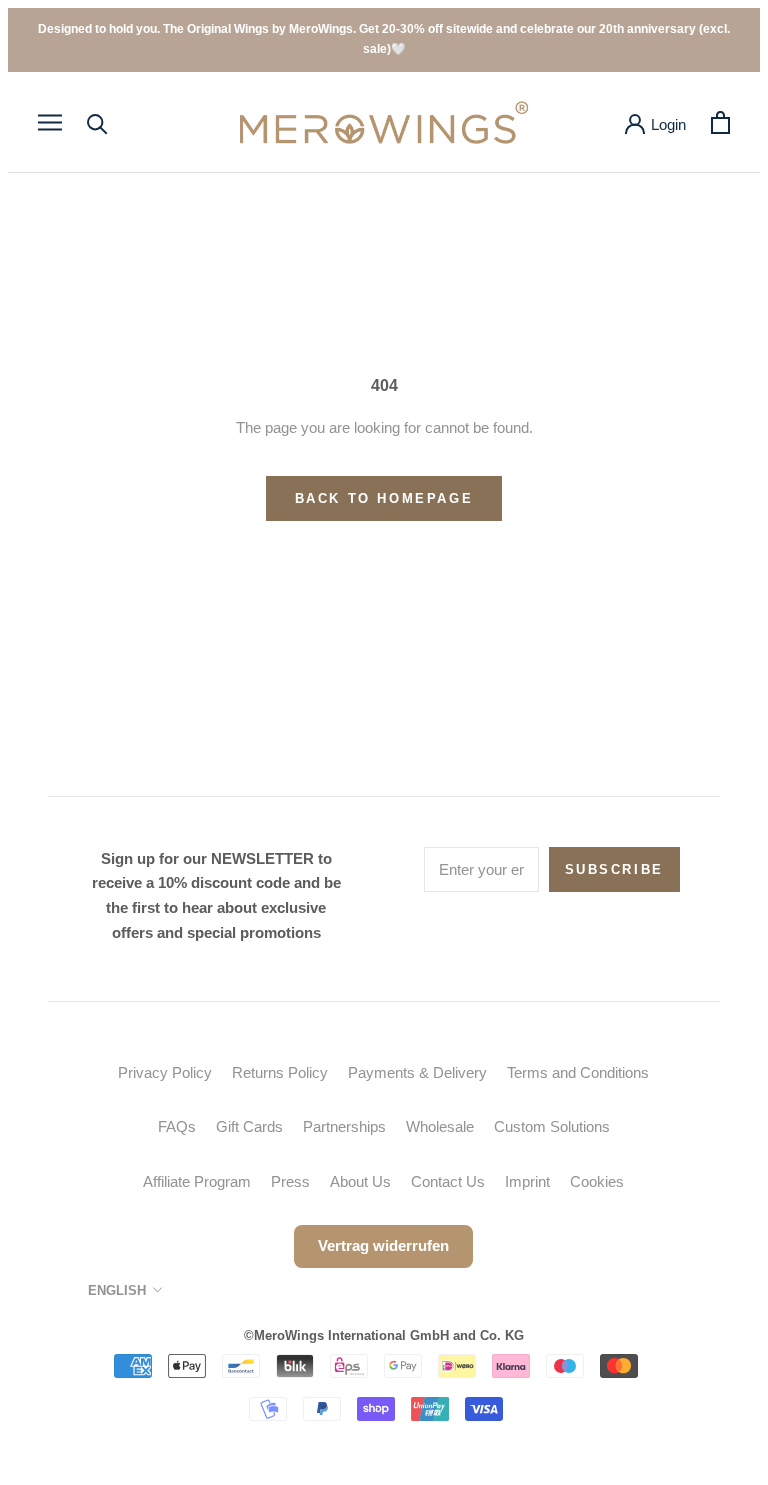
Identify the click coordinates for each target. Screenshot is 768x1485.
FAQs (177, 1126)
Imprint (527, 1181)
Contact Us (448, 1181)
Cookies (597, 1181)
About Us (360, 1181)
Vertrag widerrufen (383, 1245)
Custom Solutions (552, 1126)
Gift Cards (249, 1126)
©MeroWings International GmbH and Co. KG (384, 1335)
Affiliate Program (197, 1181)
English (117, 1290)
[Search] (97, 122)
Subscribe (614, 869)
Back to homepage (384, 498)
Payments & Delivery (417, 1072)
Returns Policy (280, 1072)
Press (290, 1181)
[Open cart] (720, 122)
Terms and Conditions (578, 1072)
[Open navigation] (50, 123)
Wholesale (440, 1126)
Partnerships (344, 1126)
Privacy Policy (165, 1072)
